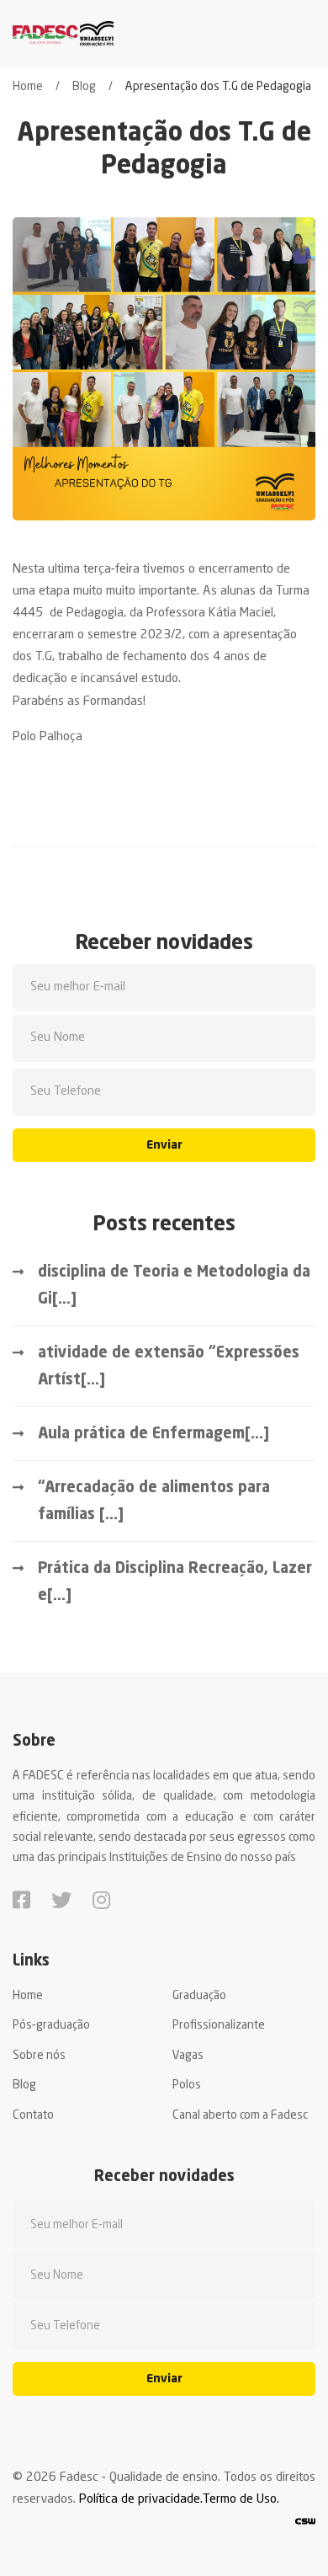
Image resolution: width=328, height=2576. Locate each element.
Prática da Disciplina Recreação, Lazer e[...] (175, 1582)
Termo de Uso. (241, 2500)
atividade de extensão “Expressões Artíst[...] (169, 1367)
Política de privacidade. (141, 2500)
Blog (84, 87)
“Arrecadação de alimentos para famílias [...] (154, 1501)
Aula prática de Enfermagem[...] (153, 1434)
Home (28, 87)
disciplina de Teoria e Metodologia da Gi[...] (174, 1286)
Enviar (164, 1145)
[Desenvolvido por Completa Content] (305, 2522)
